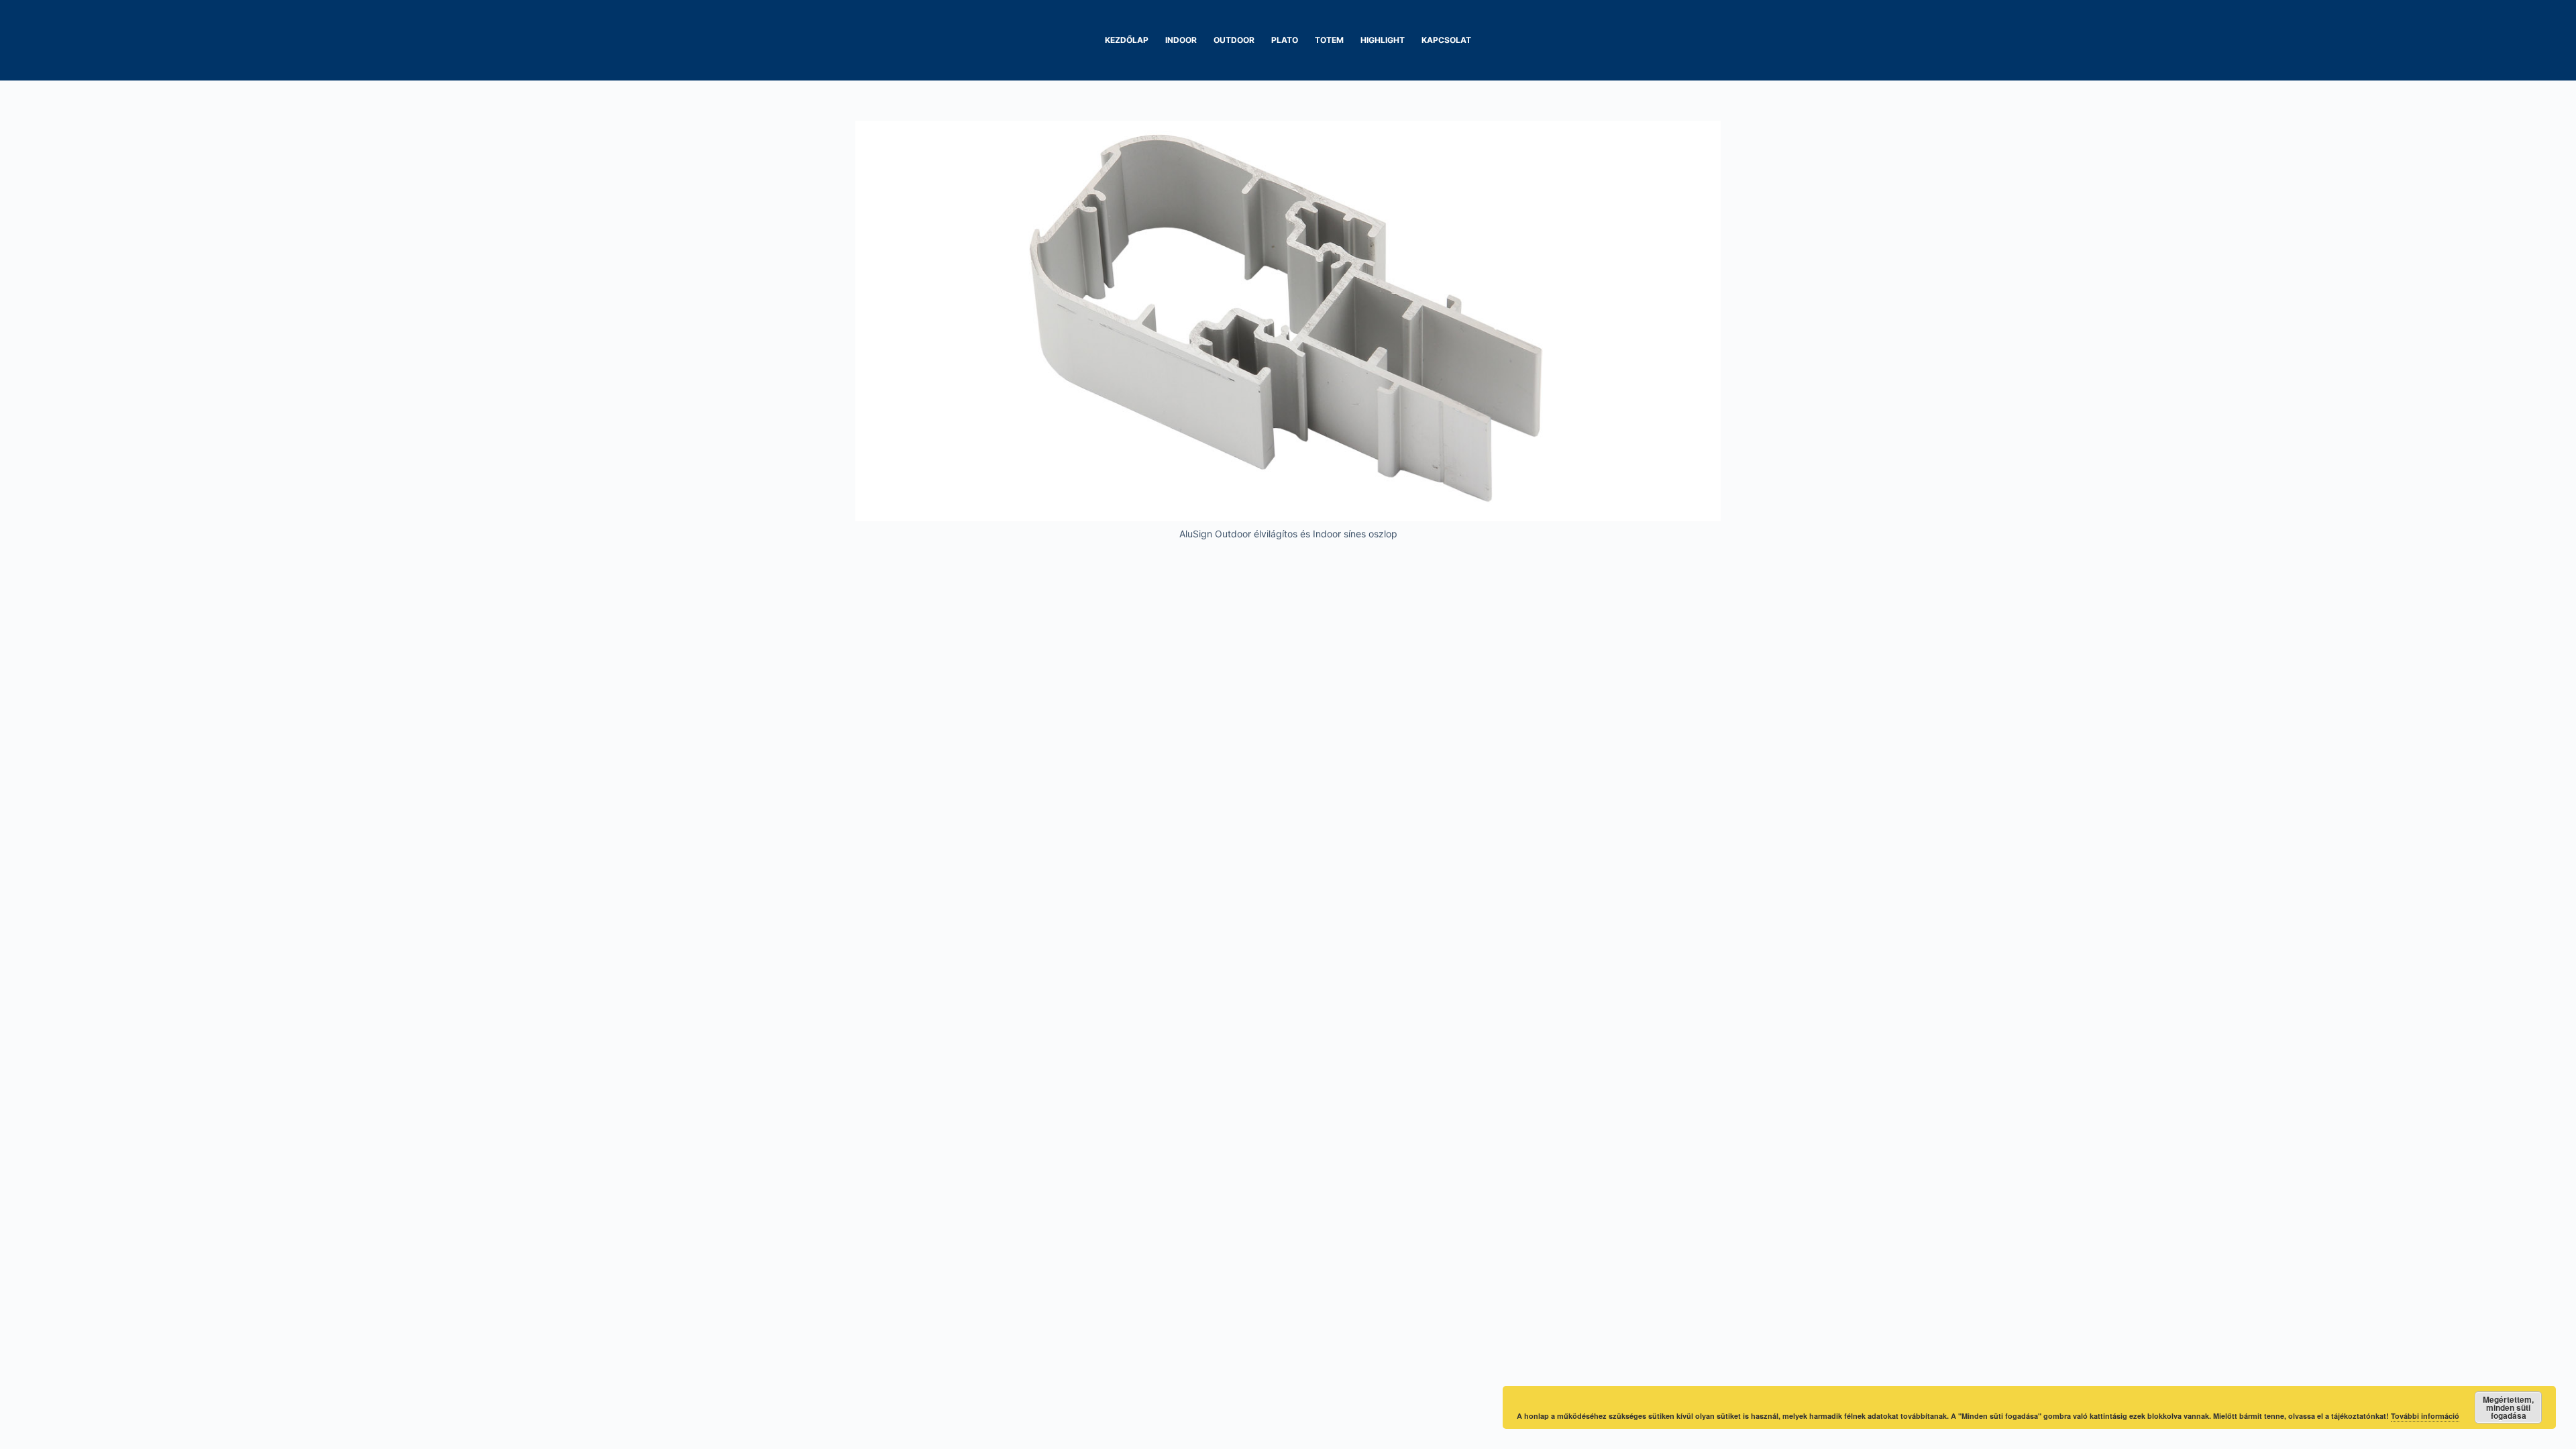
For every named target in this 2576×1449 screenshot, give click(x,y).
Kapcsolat (1446, 40)
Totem (1329, 40)
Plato (1285, 40)
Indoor (1181, 40)
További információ (2425, 1416)
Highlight (1383, 40)
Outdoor (1234, 40)
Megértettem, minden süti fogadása (2508, 1407)
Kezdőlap (1127, 40)
